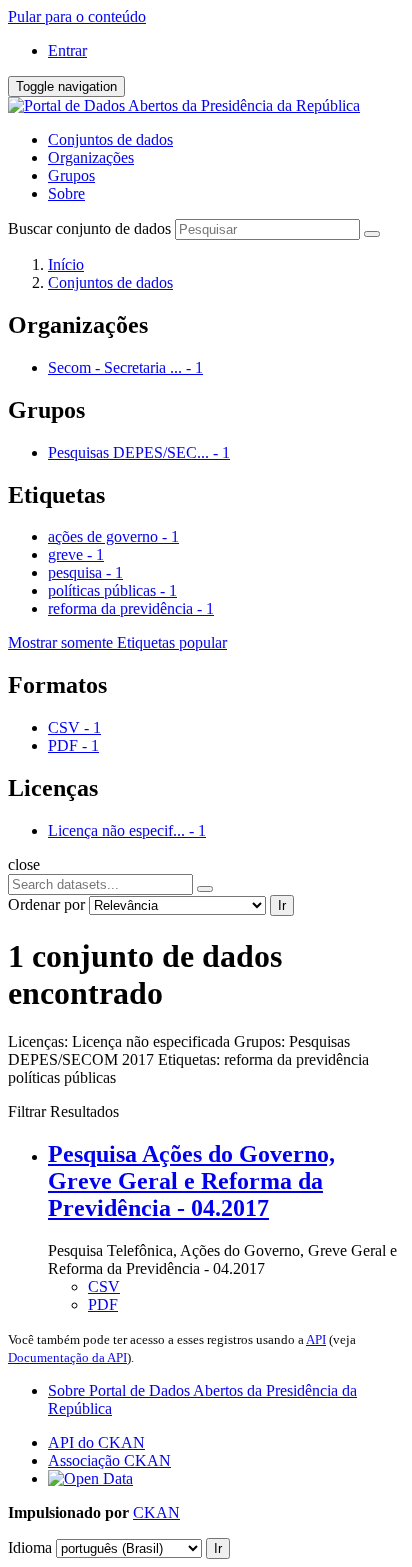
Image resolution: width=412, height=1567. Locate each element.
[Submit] (372, 234)
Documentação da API (67, 1357)
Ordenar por (46, 904)
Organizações (91, 157)
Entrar (67, 50)
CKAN (156, 1512)
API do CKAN (96, 1442)
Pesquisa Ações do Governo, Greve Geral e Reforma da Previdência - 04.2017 (191, 1181)
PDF (103, 1304)
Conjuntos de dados (110, 139)
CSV (104, 1286)
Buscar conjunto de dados (89, 228)
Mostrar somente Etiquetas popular (117, 642)
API (316, 1339)
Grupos (71, 175)
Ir (282, 905)
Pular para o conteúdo (77, 16)
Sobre (66, 193)
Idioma (30, 1547)
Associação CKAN (109, 1460)
